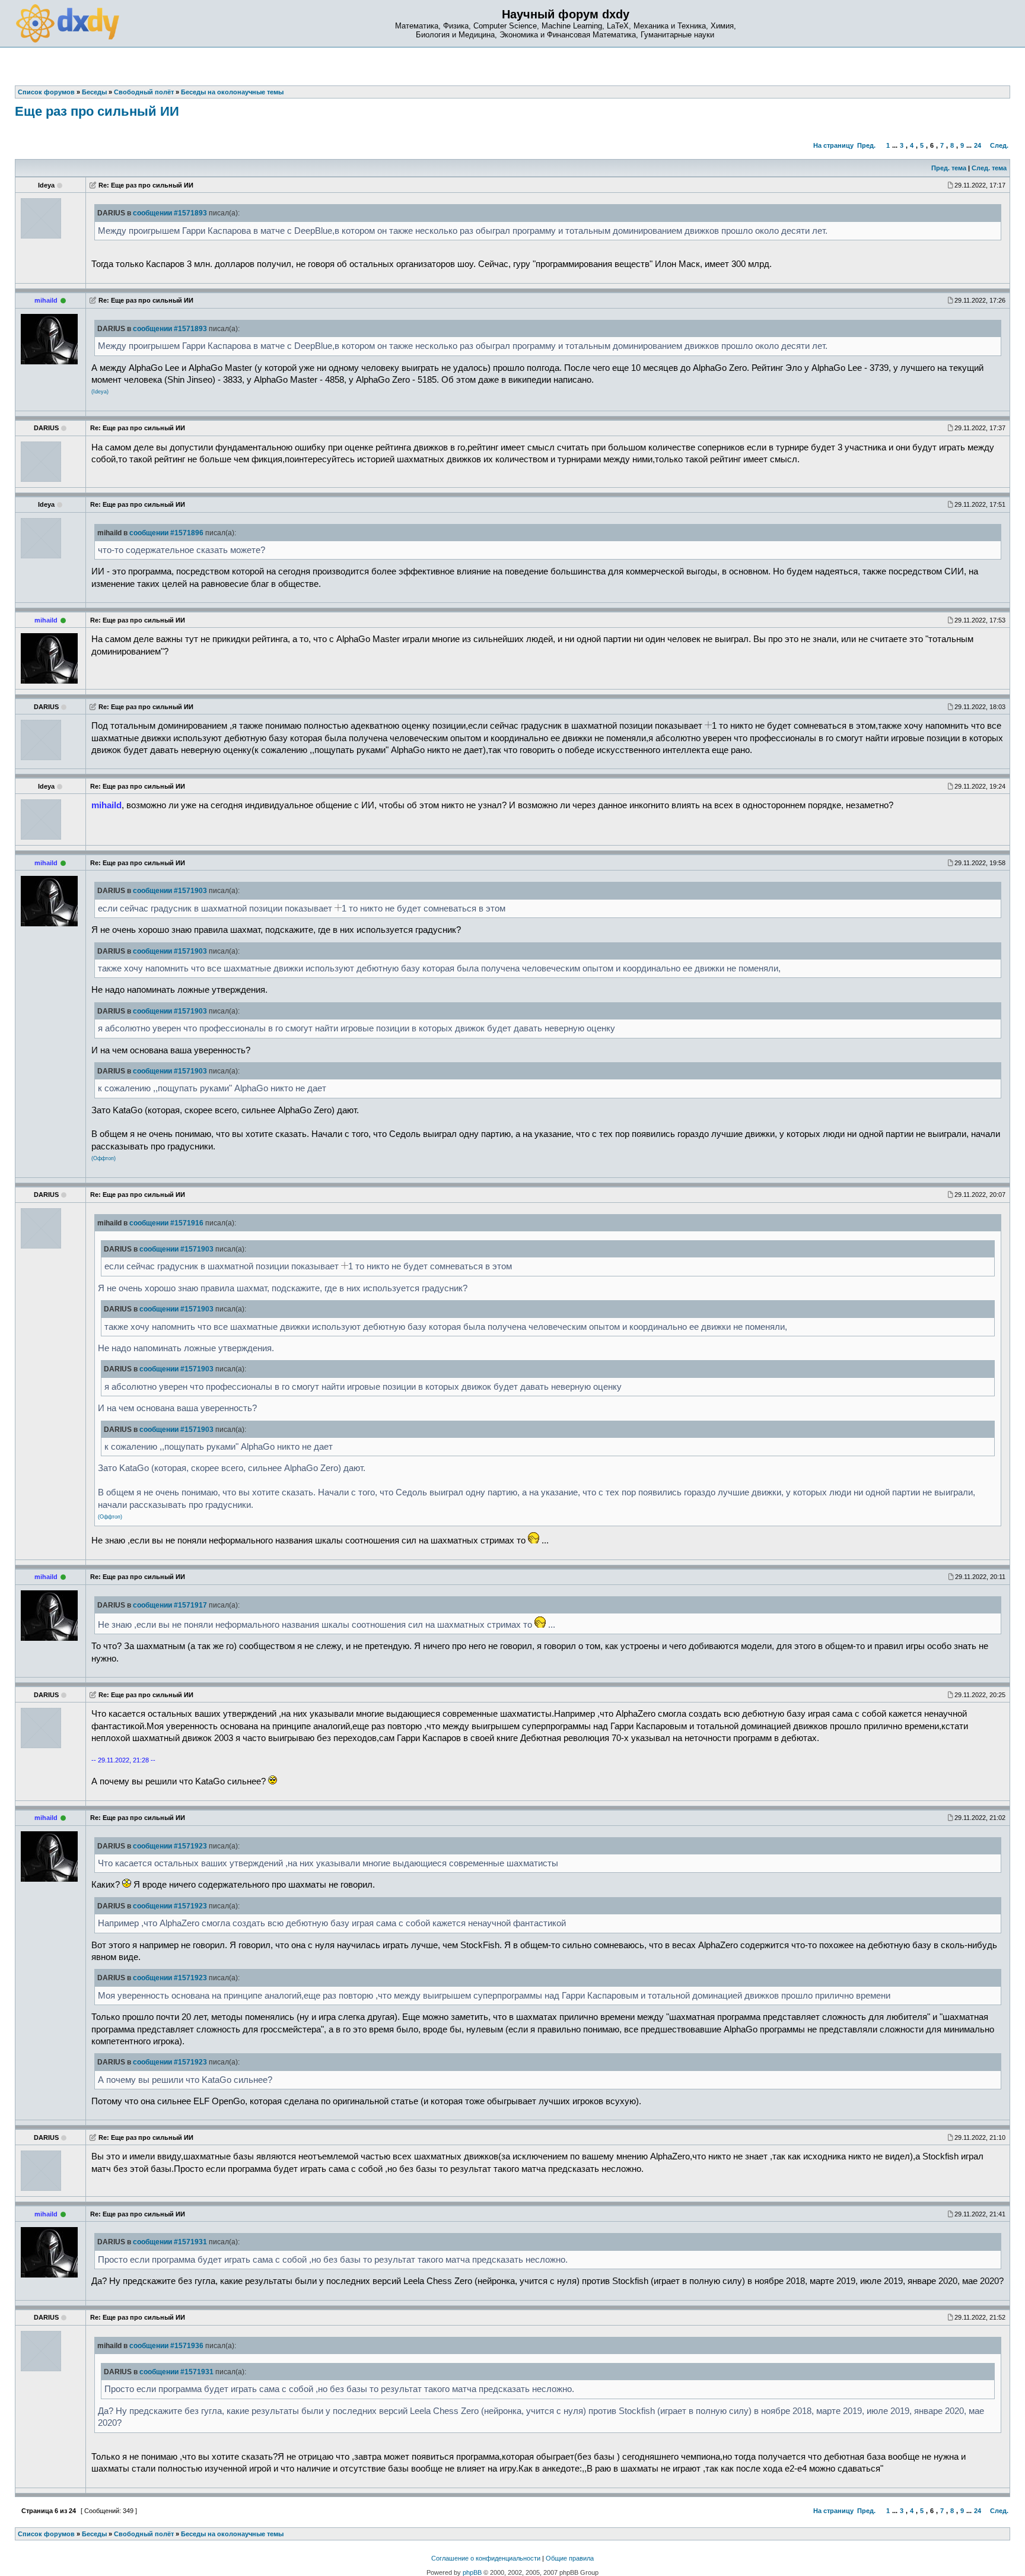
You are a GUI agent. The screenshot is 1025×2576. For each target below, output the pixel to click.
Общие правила (570, 2558)
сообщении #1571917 (170, 1605)
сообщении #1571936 (166, 2346)
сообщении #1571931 (170, 2242)
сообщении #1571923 (170, 1846)
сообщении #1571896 (166, 533)
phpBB (472, 2572)
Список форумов (46, 2534)
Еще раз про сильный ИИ (97, 111)
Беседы (94, 2534)
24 (978, 145)
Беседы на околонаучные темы (232, 2534)
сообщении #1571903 (170, 891)
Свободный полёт (144, 2534)
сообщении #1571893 (170, 213)
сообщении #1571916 (166, 1223)
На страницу (833, 145)
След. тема (989, 168)
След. (999, 145)
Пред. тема (949, 168)
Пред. (866, 145)
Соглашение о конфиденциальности (486, 2558)
